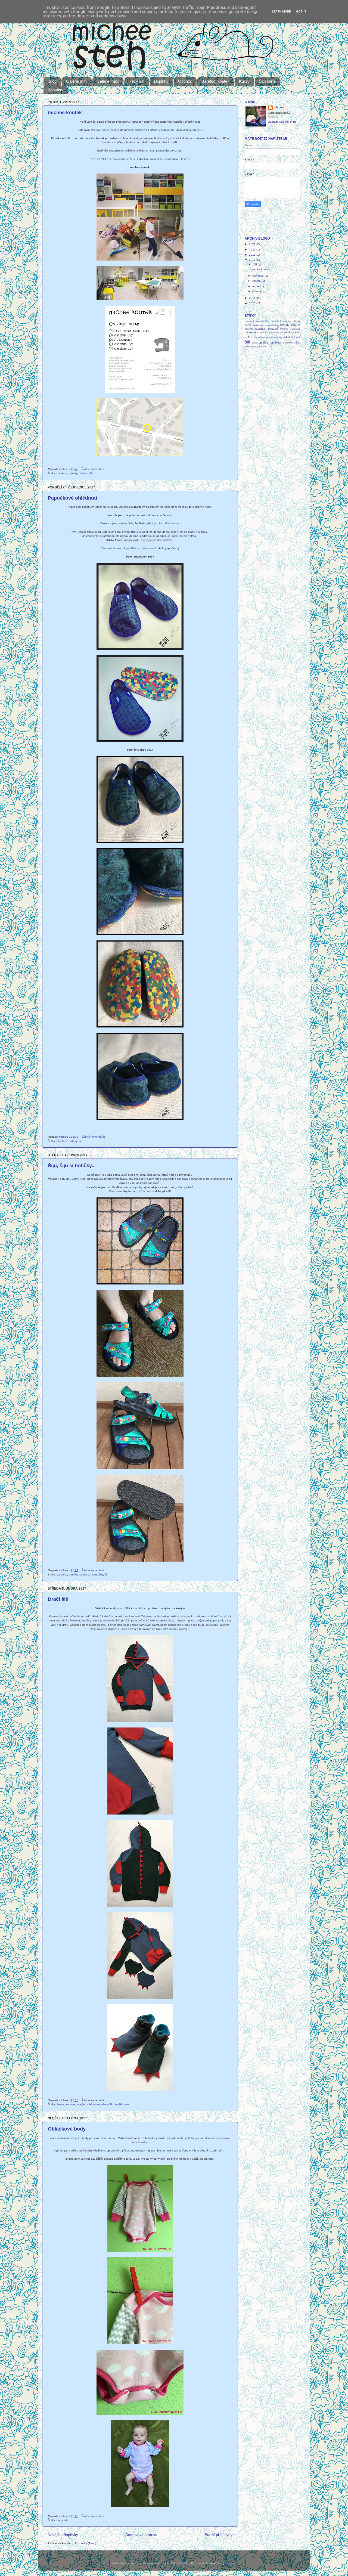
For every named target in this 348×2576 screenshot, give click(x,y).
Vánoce (256, 346)
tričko (297, 343)
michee (279, 107)
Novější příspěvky (63, 2535)
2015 (253, 303)
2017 (253, 260)
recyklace (85, 1575)
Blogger (230, 2563)
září (255, 264)
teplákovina (122, 2104)
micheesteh (295, 329)
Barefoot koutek (215, 81)
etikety (297, 321)
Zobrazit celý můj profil (282, 122)
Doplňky (161, 81)
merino (284, 329)
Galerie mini (77, 81)
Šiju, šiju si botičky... (72, 1166)
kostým (81, 2104)
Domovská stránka (141, 2535)
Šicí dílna (267, 81)
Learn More (281, 12)
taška (254, 343)
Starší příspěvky (219, 2535)
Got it (301, 12)
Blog (53, 81)
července (258, 276)
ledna (256, 291)
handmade (258, 325)
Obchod (185, 81)
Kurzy (244, 81)
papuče (270, 332)
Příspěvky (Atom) (85, 2543)
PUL (250, 338)
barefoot (62, 473)
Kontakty (55, 90)
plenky (288, 332)
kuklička (260, 329)
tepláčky (263, 343)
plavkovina (279, 332)
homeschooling (272, 325)
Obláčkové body (67, 2129)
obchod (84, 473)
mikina (91, 2104)
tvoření (248, 347)
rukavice (270, 338)
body (85, 2138)
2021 (253, 244)
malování (273, 329)
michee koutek (65, 113)
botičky (73, 473)
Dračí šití (58, 1599)
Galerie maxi (108, 81)
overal (263, 332)
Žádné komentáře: (94, 469)
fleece (60, 2104)
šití (92, 473)
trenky (289, 343)
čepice (287, 321)
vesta (263, 347)
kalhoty (285, 325)
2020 (253, 250)
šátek (297, 338)
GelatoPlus (183, 2563)
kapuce (70, 2104)
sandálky (98, 1575)
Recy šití (136, 81)
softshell (288, 337)
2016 (253, 298)
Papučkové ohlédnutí (72, 498)
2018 (253, 255)
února (256, 286)
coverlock (276, 321)
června (257, 281)
